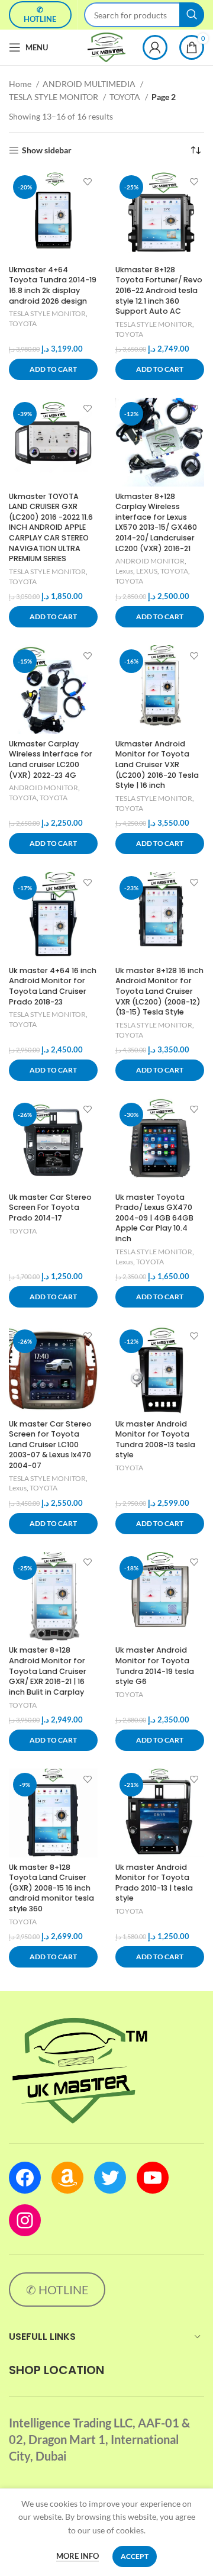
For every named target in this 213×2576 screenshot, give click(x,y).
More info (78, 2556)
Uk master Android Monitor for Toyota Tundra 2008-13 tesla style (155, 1440)
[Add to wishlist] (87, 181)
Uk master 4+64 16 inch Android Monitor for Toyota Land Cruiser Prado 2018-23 (53, 986)
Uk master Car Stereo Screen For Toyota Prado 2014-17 (50, 1207)
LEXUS (147, 571)
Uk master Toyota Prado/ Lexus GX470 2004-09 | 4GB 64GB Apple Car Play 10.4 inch (154, 1218)
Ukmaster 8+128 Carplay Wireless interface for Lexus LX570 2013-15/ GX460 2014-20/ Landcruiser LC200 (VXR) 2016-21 (156, 522)
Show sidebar (47, 150)
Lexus (124, 571)
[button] (53, 369)
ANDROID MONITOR (150, 561)
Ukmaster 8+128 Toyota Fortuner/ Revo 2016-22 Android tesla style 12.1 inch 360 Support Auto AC (159, 291)
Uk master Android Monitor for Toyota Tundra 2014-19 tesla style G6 (155, 1666)
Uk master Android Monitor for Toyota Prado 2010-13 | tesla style (154, 1883)
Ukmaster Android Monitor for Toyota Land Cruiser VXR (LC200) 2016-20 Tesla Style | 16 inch (157, 765)
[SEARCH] (192, 15)
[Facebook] (25, 2178)
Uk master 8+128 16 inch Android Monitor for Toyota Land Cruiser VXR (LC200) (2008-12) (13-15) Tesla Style (159, 991)
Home (21, 84)
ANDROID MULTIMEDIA (90, 84)
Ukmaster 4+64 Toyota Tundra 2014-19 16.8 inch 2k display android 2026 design (53, 285)
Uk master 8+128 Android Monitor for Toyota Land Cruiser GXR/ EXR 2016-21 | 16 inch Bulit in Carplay (48, 1671)
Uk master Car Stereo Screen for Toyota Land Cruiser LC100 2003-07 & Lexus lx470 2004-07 (50, 1445)
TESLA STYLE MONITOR (54, 97)
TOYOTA (126, 97)
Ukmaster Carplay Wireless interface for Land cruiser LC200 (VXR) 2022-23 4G (51, 759)
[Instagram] (25, 2220)
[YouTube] (153, 2178)
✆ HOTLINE (40, 14)
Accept (135, 2556)
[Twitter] (110, 2178)
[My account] (155, 47)
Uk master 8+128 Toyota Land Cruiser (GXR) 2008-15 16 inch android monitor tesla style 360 (51, 1888)
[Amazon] (67, 2178)
